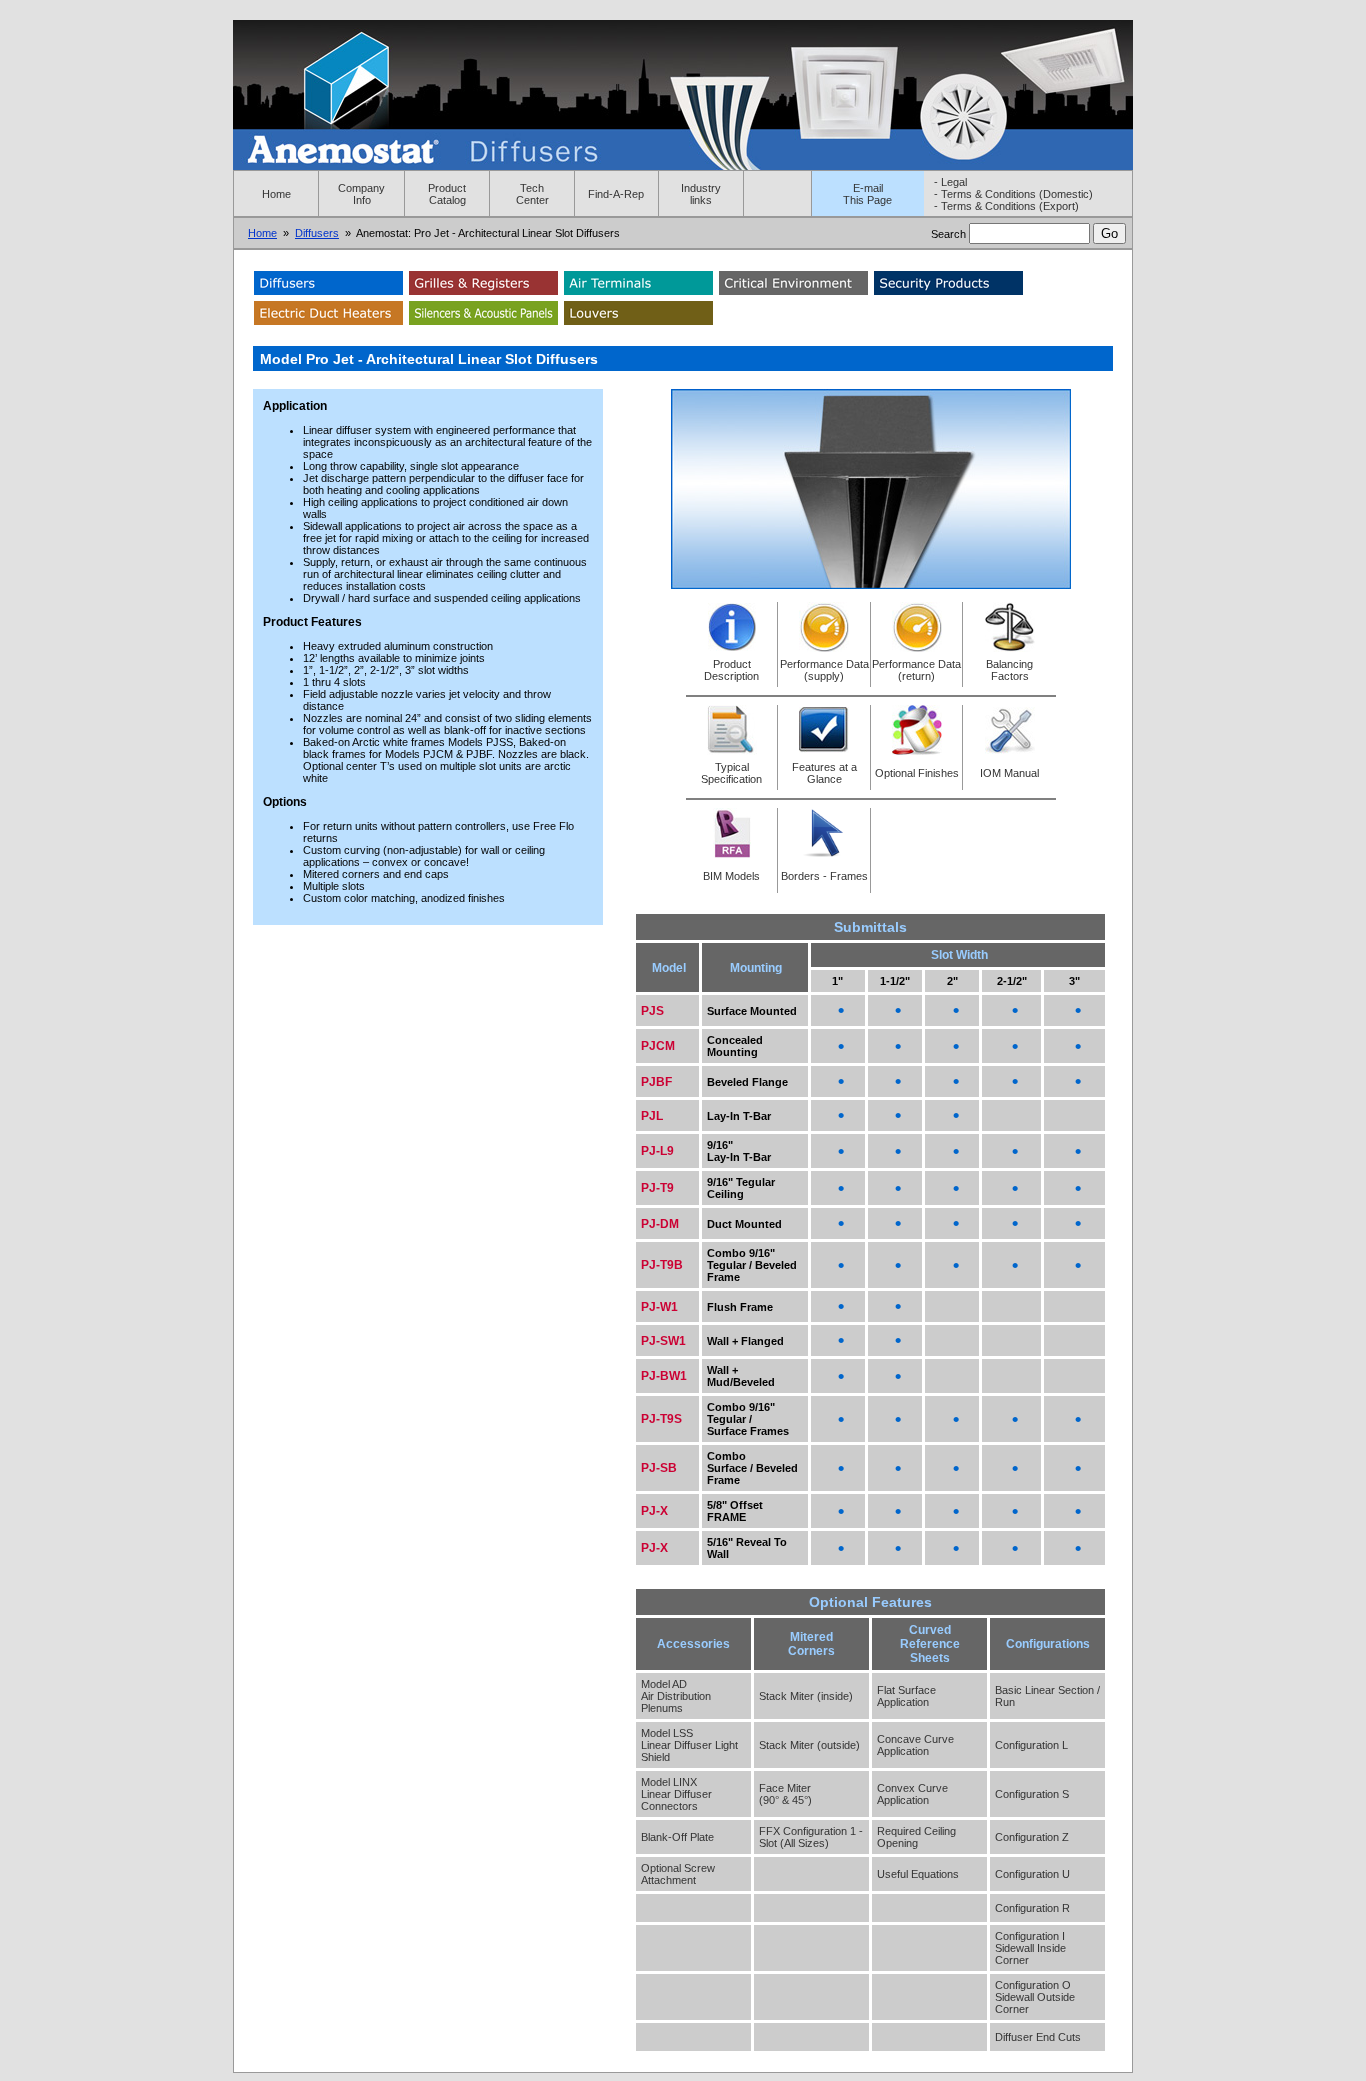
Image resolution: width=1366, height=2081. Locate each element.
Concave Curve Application (915, 1745)
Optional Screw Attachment (678, 1874)
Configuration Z (1032, 1837)
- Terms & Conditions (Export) (1006, 206)
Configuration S (1032, 1794)
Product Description (731, 670)
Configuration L (1031, 1745)
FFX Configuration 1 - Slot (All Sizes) (811, 1837)
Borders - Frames (824, 876)
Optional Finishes (917, 773)
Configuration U (1032, 1874)
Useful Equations (918, 1874)
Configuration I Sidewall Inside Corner (1030, 1948)
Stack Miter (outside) (809, 1745)
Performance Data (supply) (824, 670)
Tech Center (532, 194)
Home (276, 194)
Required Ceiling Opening (916, 1837)
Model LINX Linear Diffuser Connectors (676, 1794)
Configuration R (1032, 1908)
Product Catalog (447, 194)
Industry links (701, 194)
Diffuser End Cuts (1038, 2037)
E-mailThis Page (867, 194)
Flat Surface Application (906, 1696)
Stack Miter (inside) (806, 1696)
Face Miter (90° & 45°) (785, 1794)
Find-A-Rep (616, 194)
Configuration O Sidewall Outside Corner (1035, 1997)
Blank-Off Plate (677, 1837)
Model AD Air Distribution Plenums (676, 1696)
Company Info (361, 194)
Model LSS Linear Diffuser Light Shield (689, 1745)
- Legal (950, 182)
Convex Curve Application (912, 1794)
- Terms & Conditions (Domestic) (1013, 194)
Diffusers (317, 233)
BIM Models (731, 876)
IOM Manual (1009, 773)
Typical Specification (731, 773)
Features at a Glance (824, 773)
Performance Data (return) (916, 670)
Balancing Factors (1009, 670)
